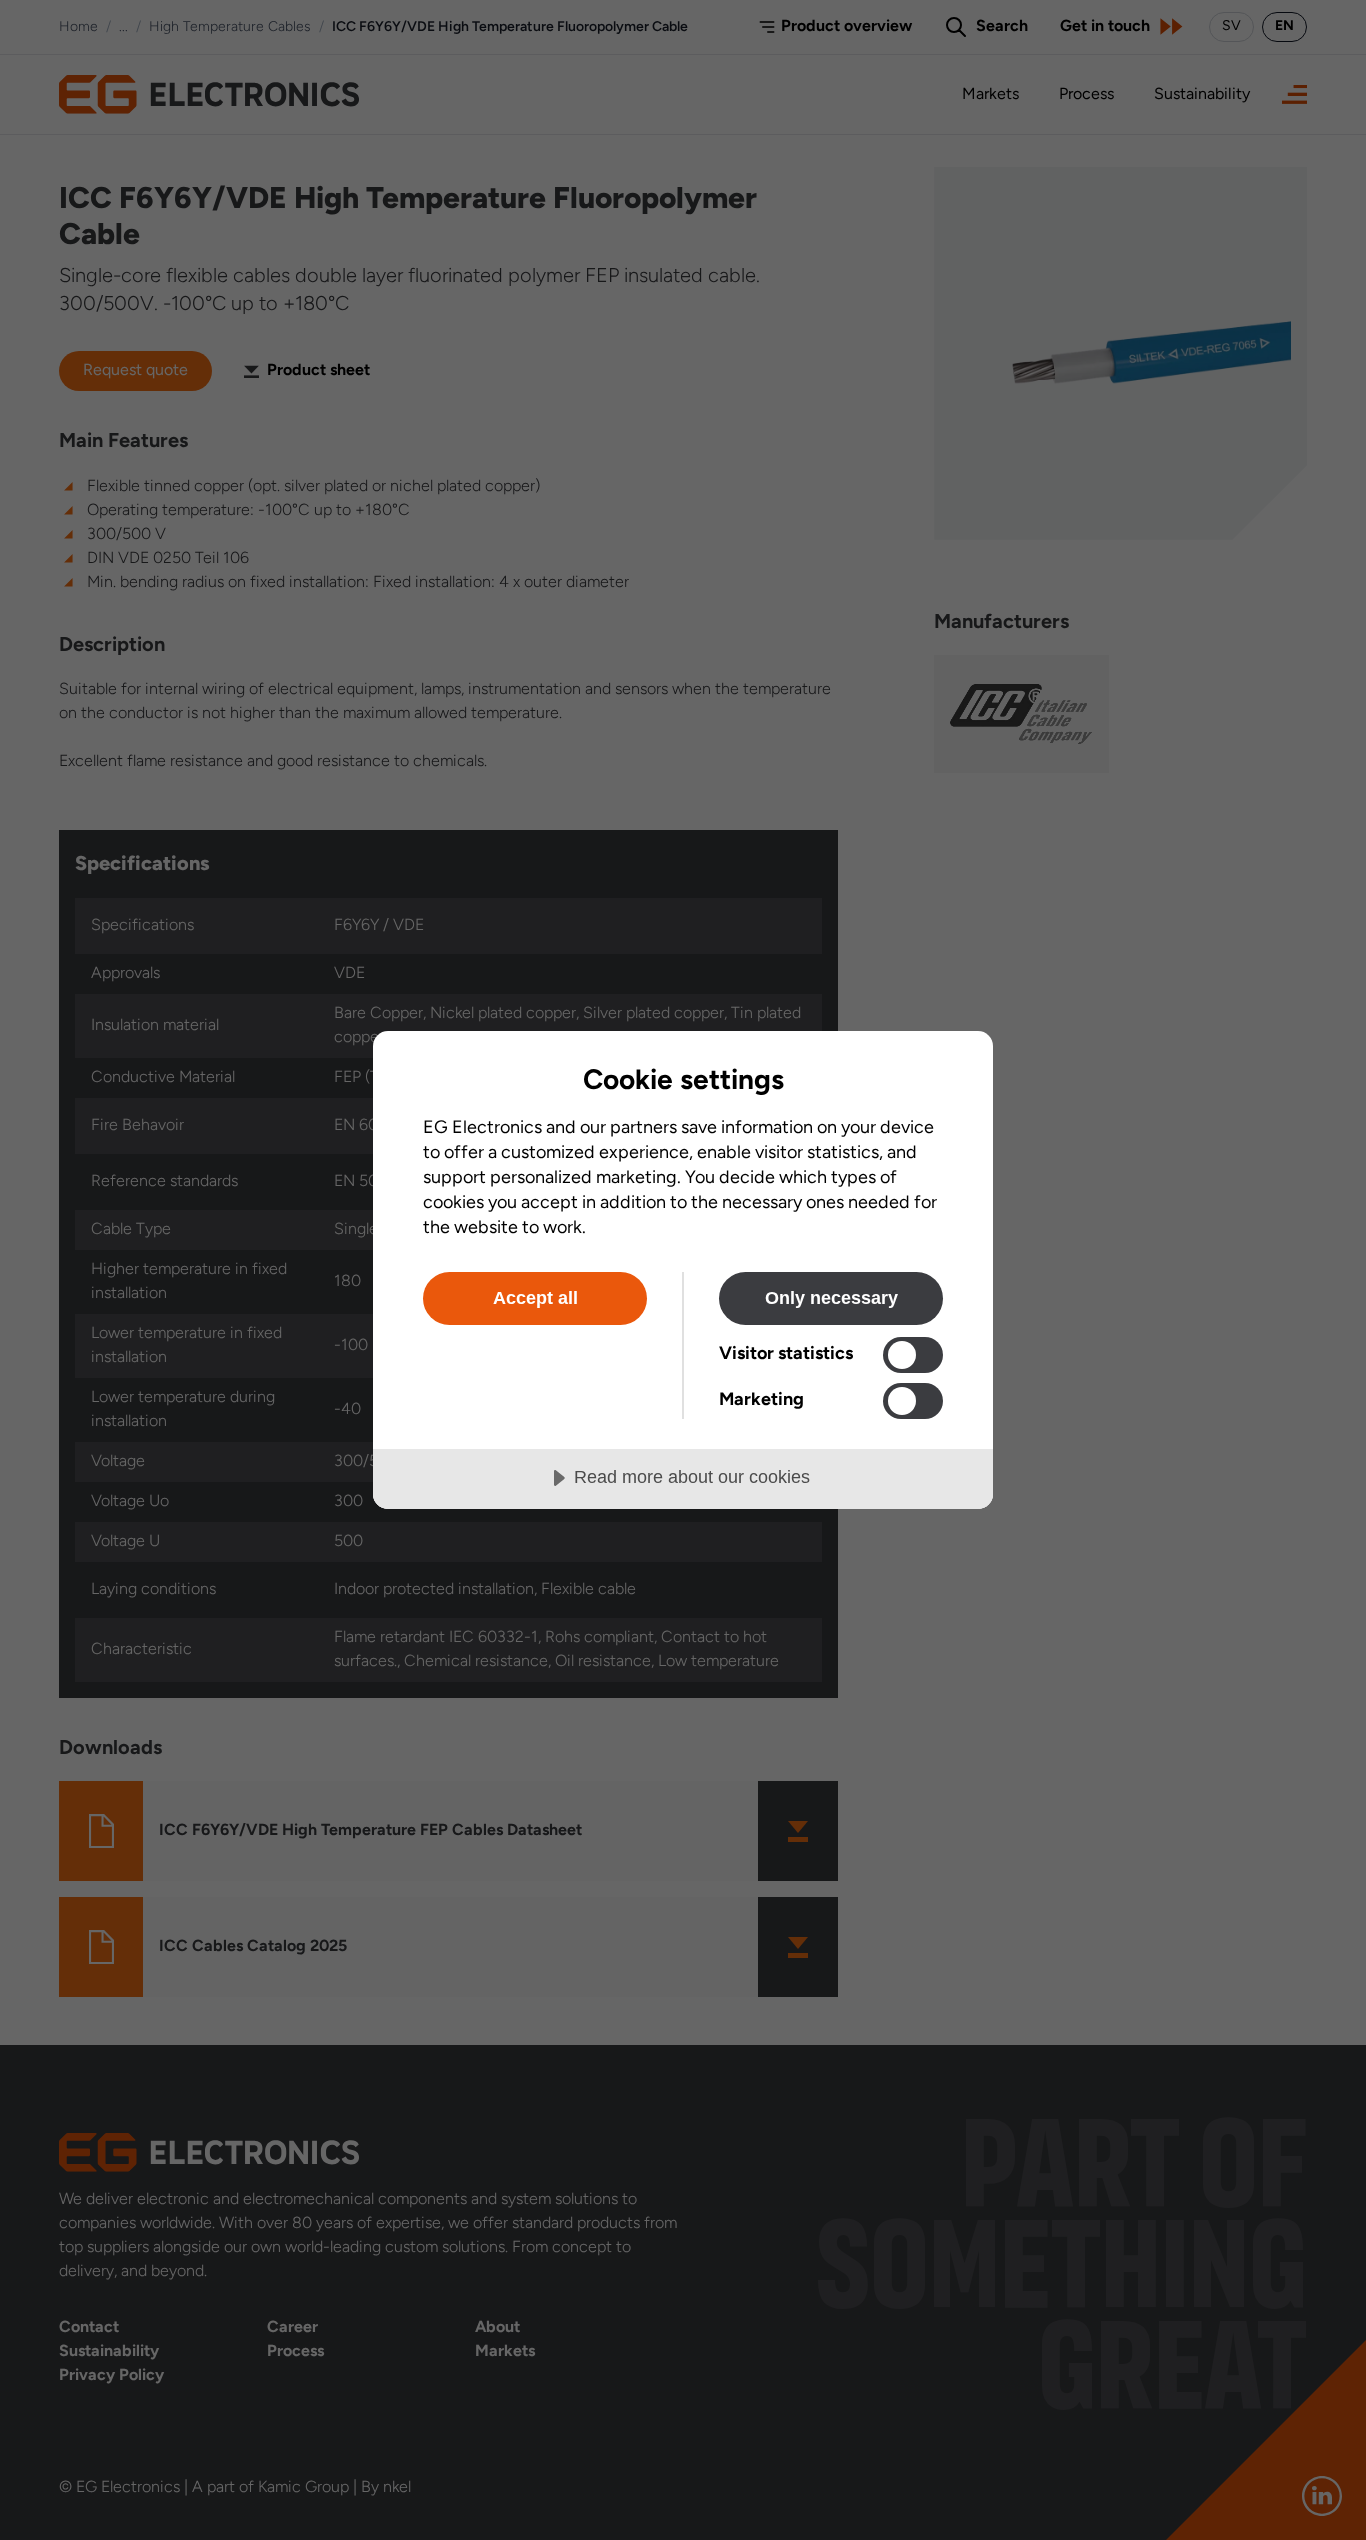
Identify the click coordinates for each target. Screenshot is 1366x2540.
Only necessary (831, 1298)
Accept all (535, 1298)
